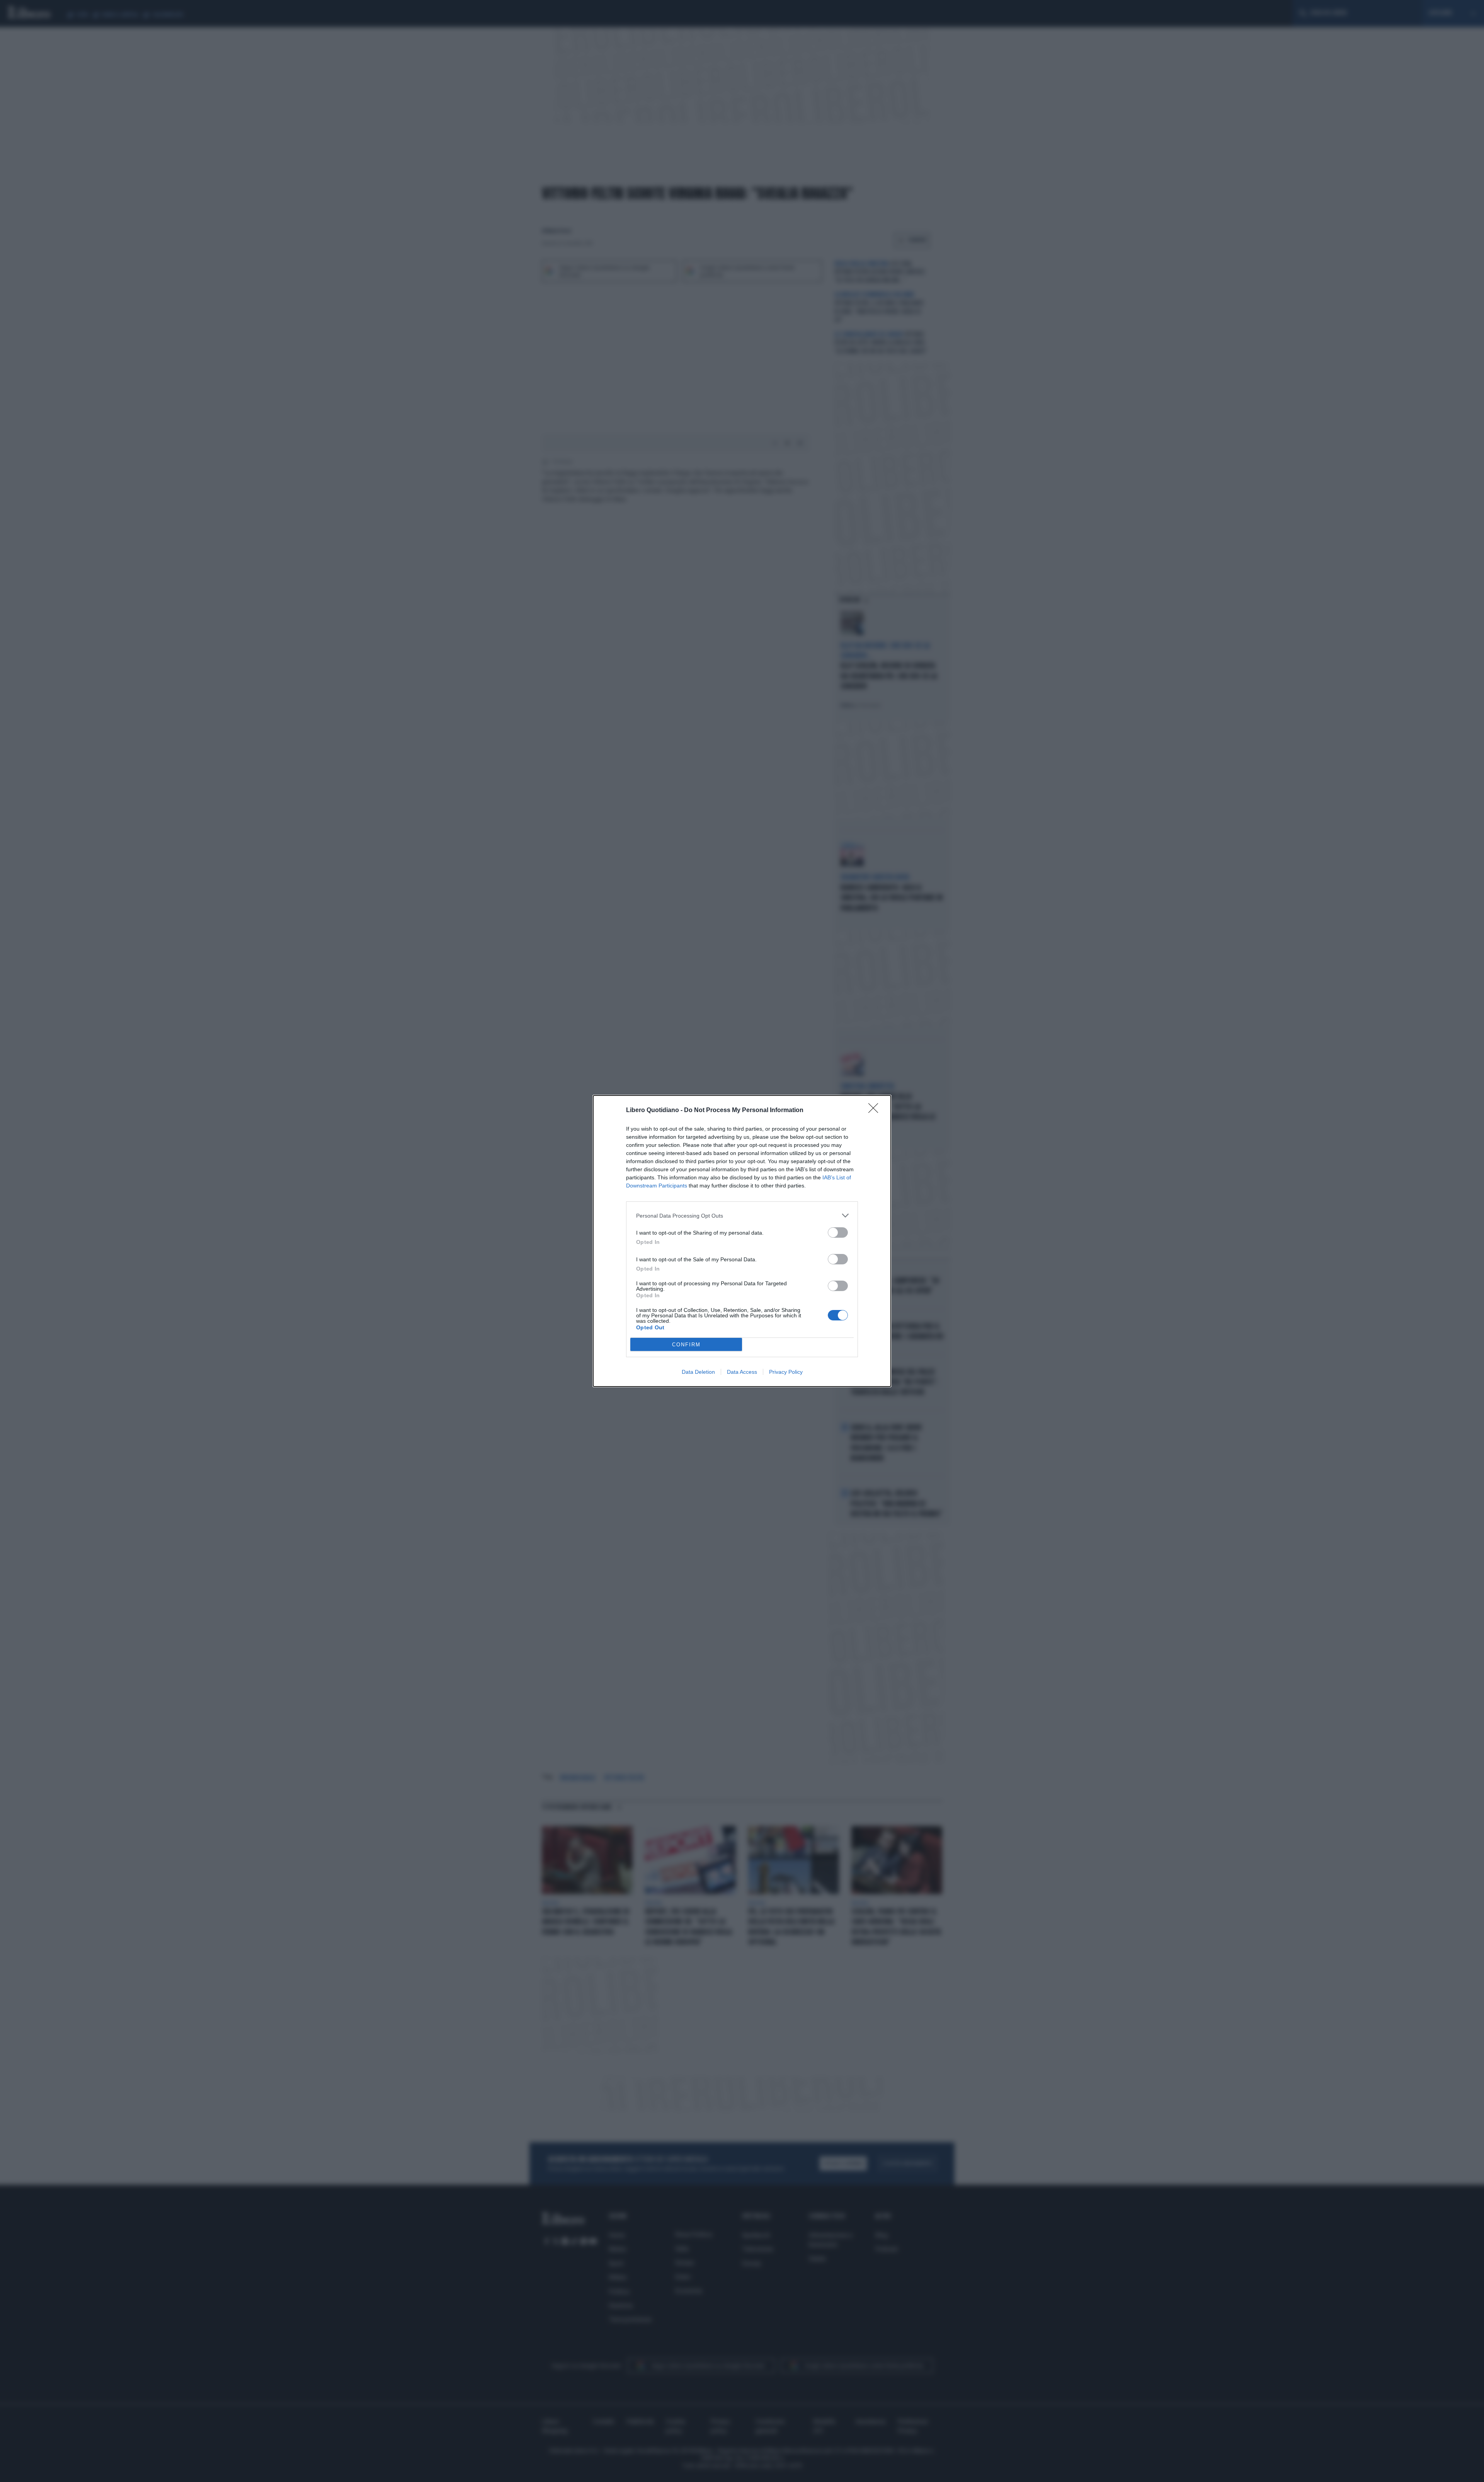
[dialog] (742, 1241)
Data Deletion (698, 1372)
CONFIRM (686, 1345)
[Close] (876, 1111)
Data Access (742, 1372)
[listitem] (742, 1215)
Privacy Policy (786, 1372)
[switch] (838, 1232)
